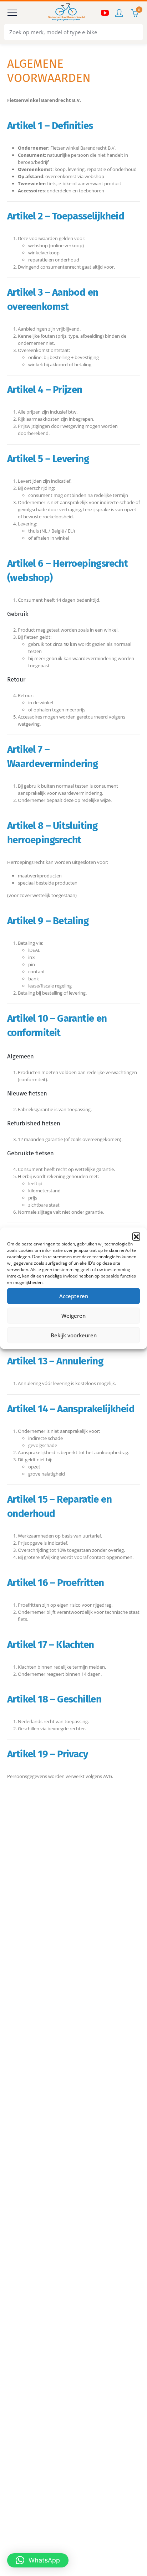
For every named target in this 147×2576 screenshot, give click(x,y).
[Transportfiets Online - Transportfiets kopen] (66, 13)
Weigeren (73, 1316)
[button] (136, 1236)
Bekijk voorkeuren (74, 1335)
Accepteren (74, 1296)
